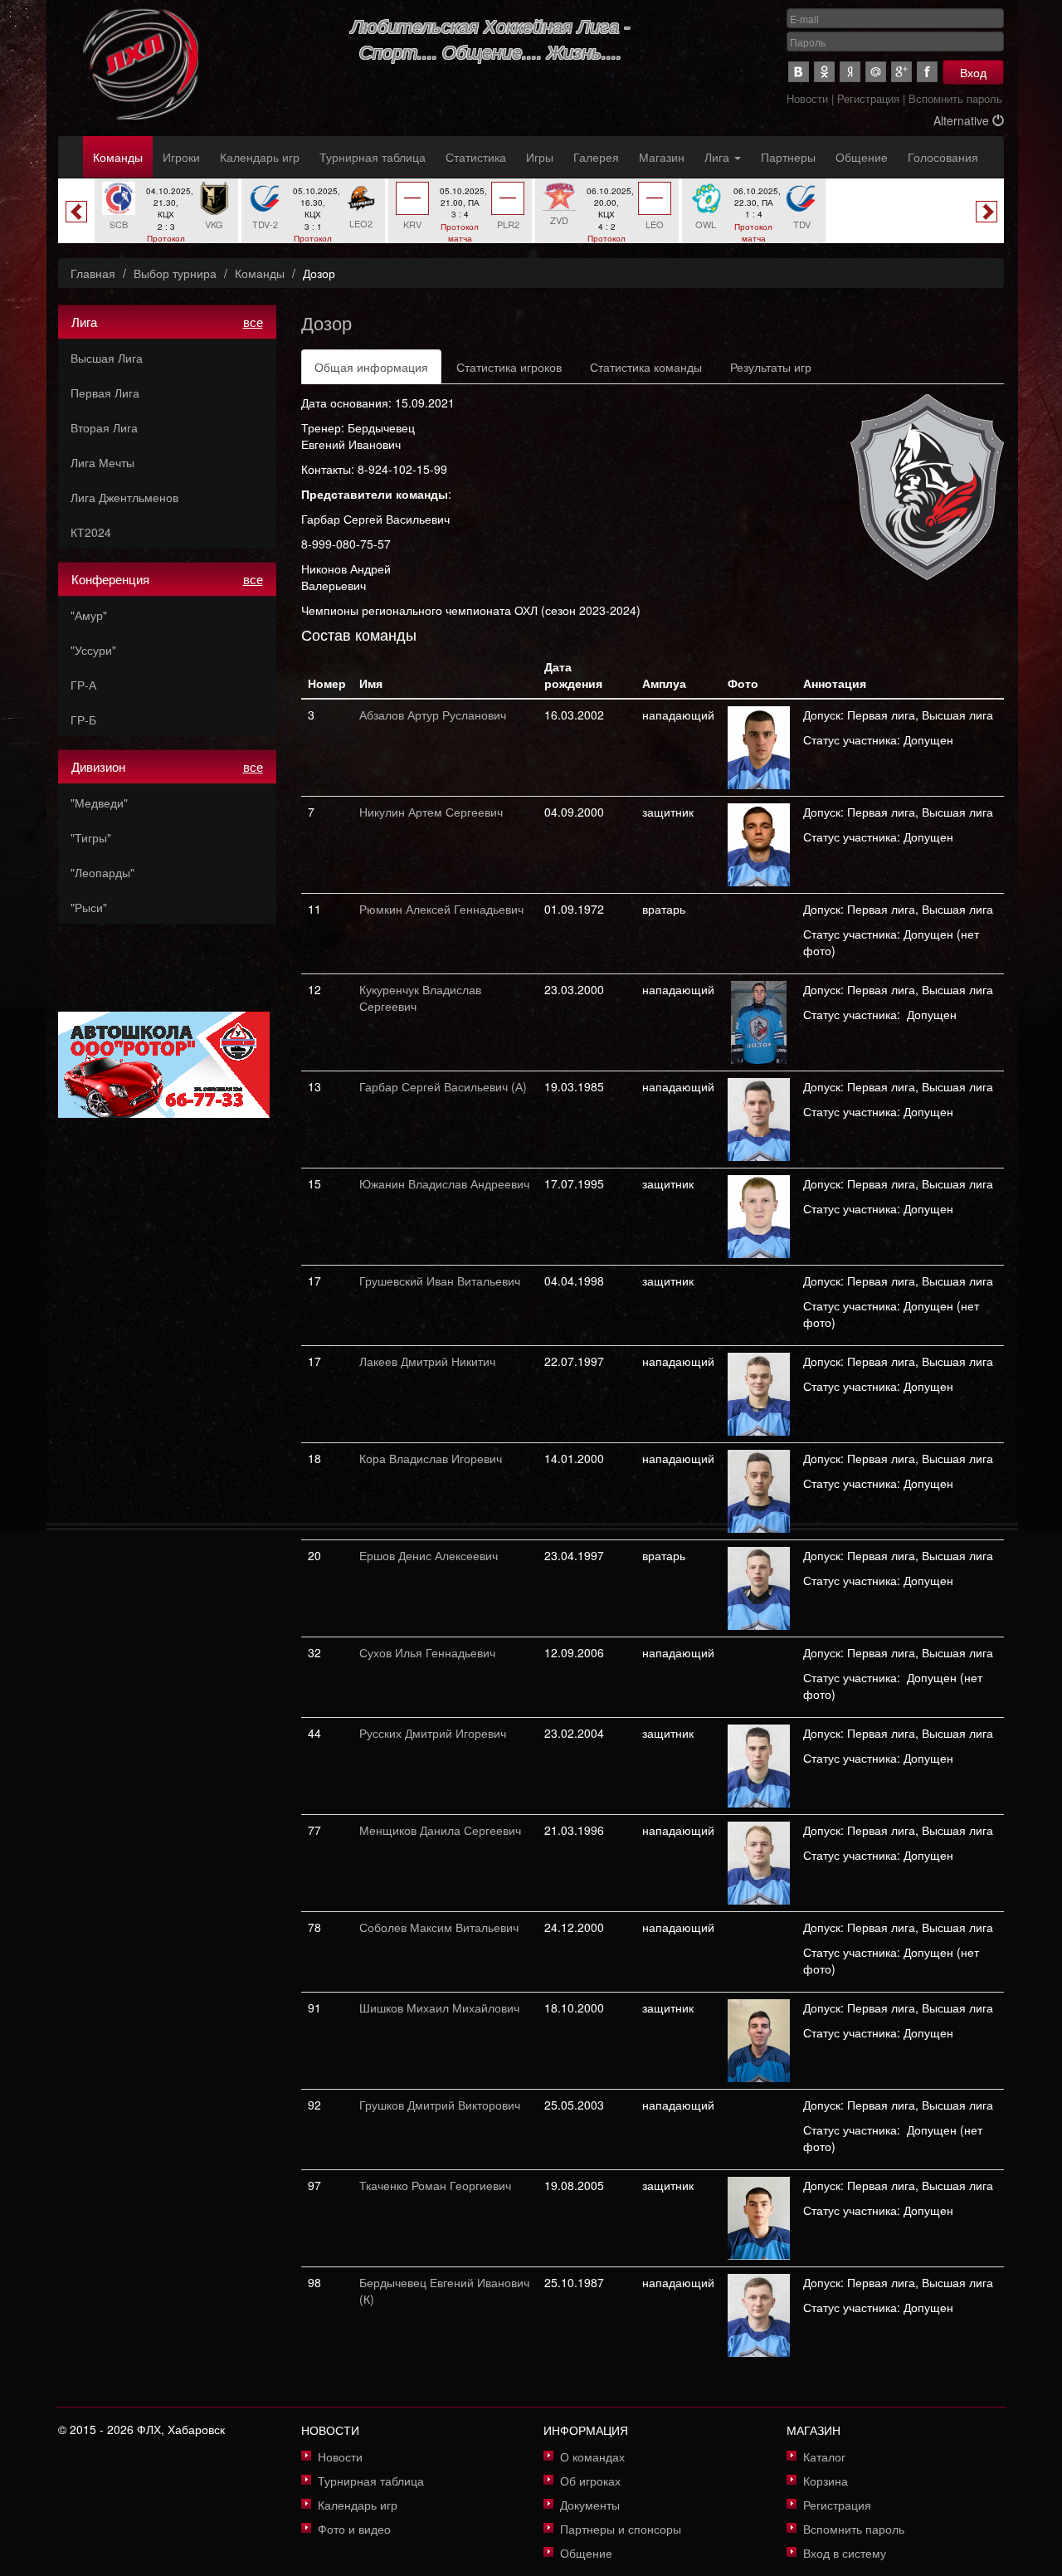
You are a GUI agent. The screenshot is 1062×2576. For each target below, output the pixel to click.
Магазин (662, 157)
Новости (807, 98)
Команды (118, 157)
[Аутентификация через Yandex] (850, 72)
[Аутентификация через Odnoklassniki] (824, 72)
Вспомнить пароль (955, 98)
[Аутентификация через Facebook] (927, 72)
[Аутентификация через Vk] (799, 72)
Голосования (943, 157)
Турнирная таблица (373, 157)
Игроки (181, 157)
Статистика (476, 157)
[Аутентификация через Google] (901, 72)
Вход (973, 72)
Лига (719, 157)
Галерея (596, 157)
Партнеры (788, 157)
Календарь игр (260, 157)
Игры (540, 157)
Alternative (963, 120)
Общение (862, 157)
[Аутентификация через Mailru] (876, 72)
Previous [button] (76, 212)
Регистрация (868, 98)
